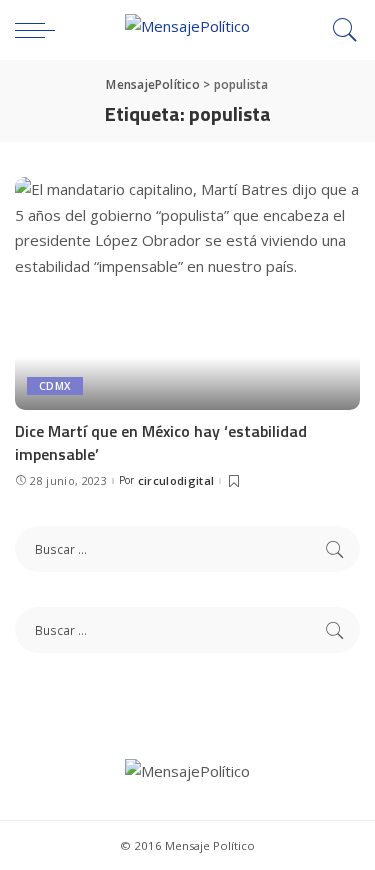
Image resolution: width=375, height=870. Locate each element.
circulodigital (176, 480)
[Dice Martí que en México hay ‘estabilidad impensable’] (187, 293)
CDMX (55, 386)
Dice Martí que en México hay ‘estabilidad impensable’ (161, 442)
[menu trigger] (40, 30)
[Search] (340, 30)
